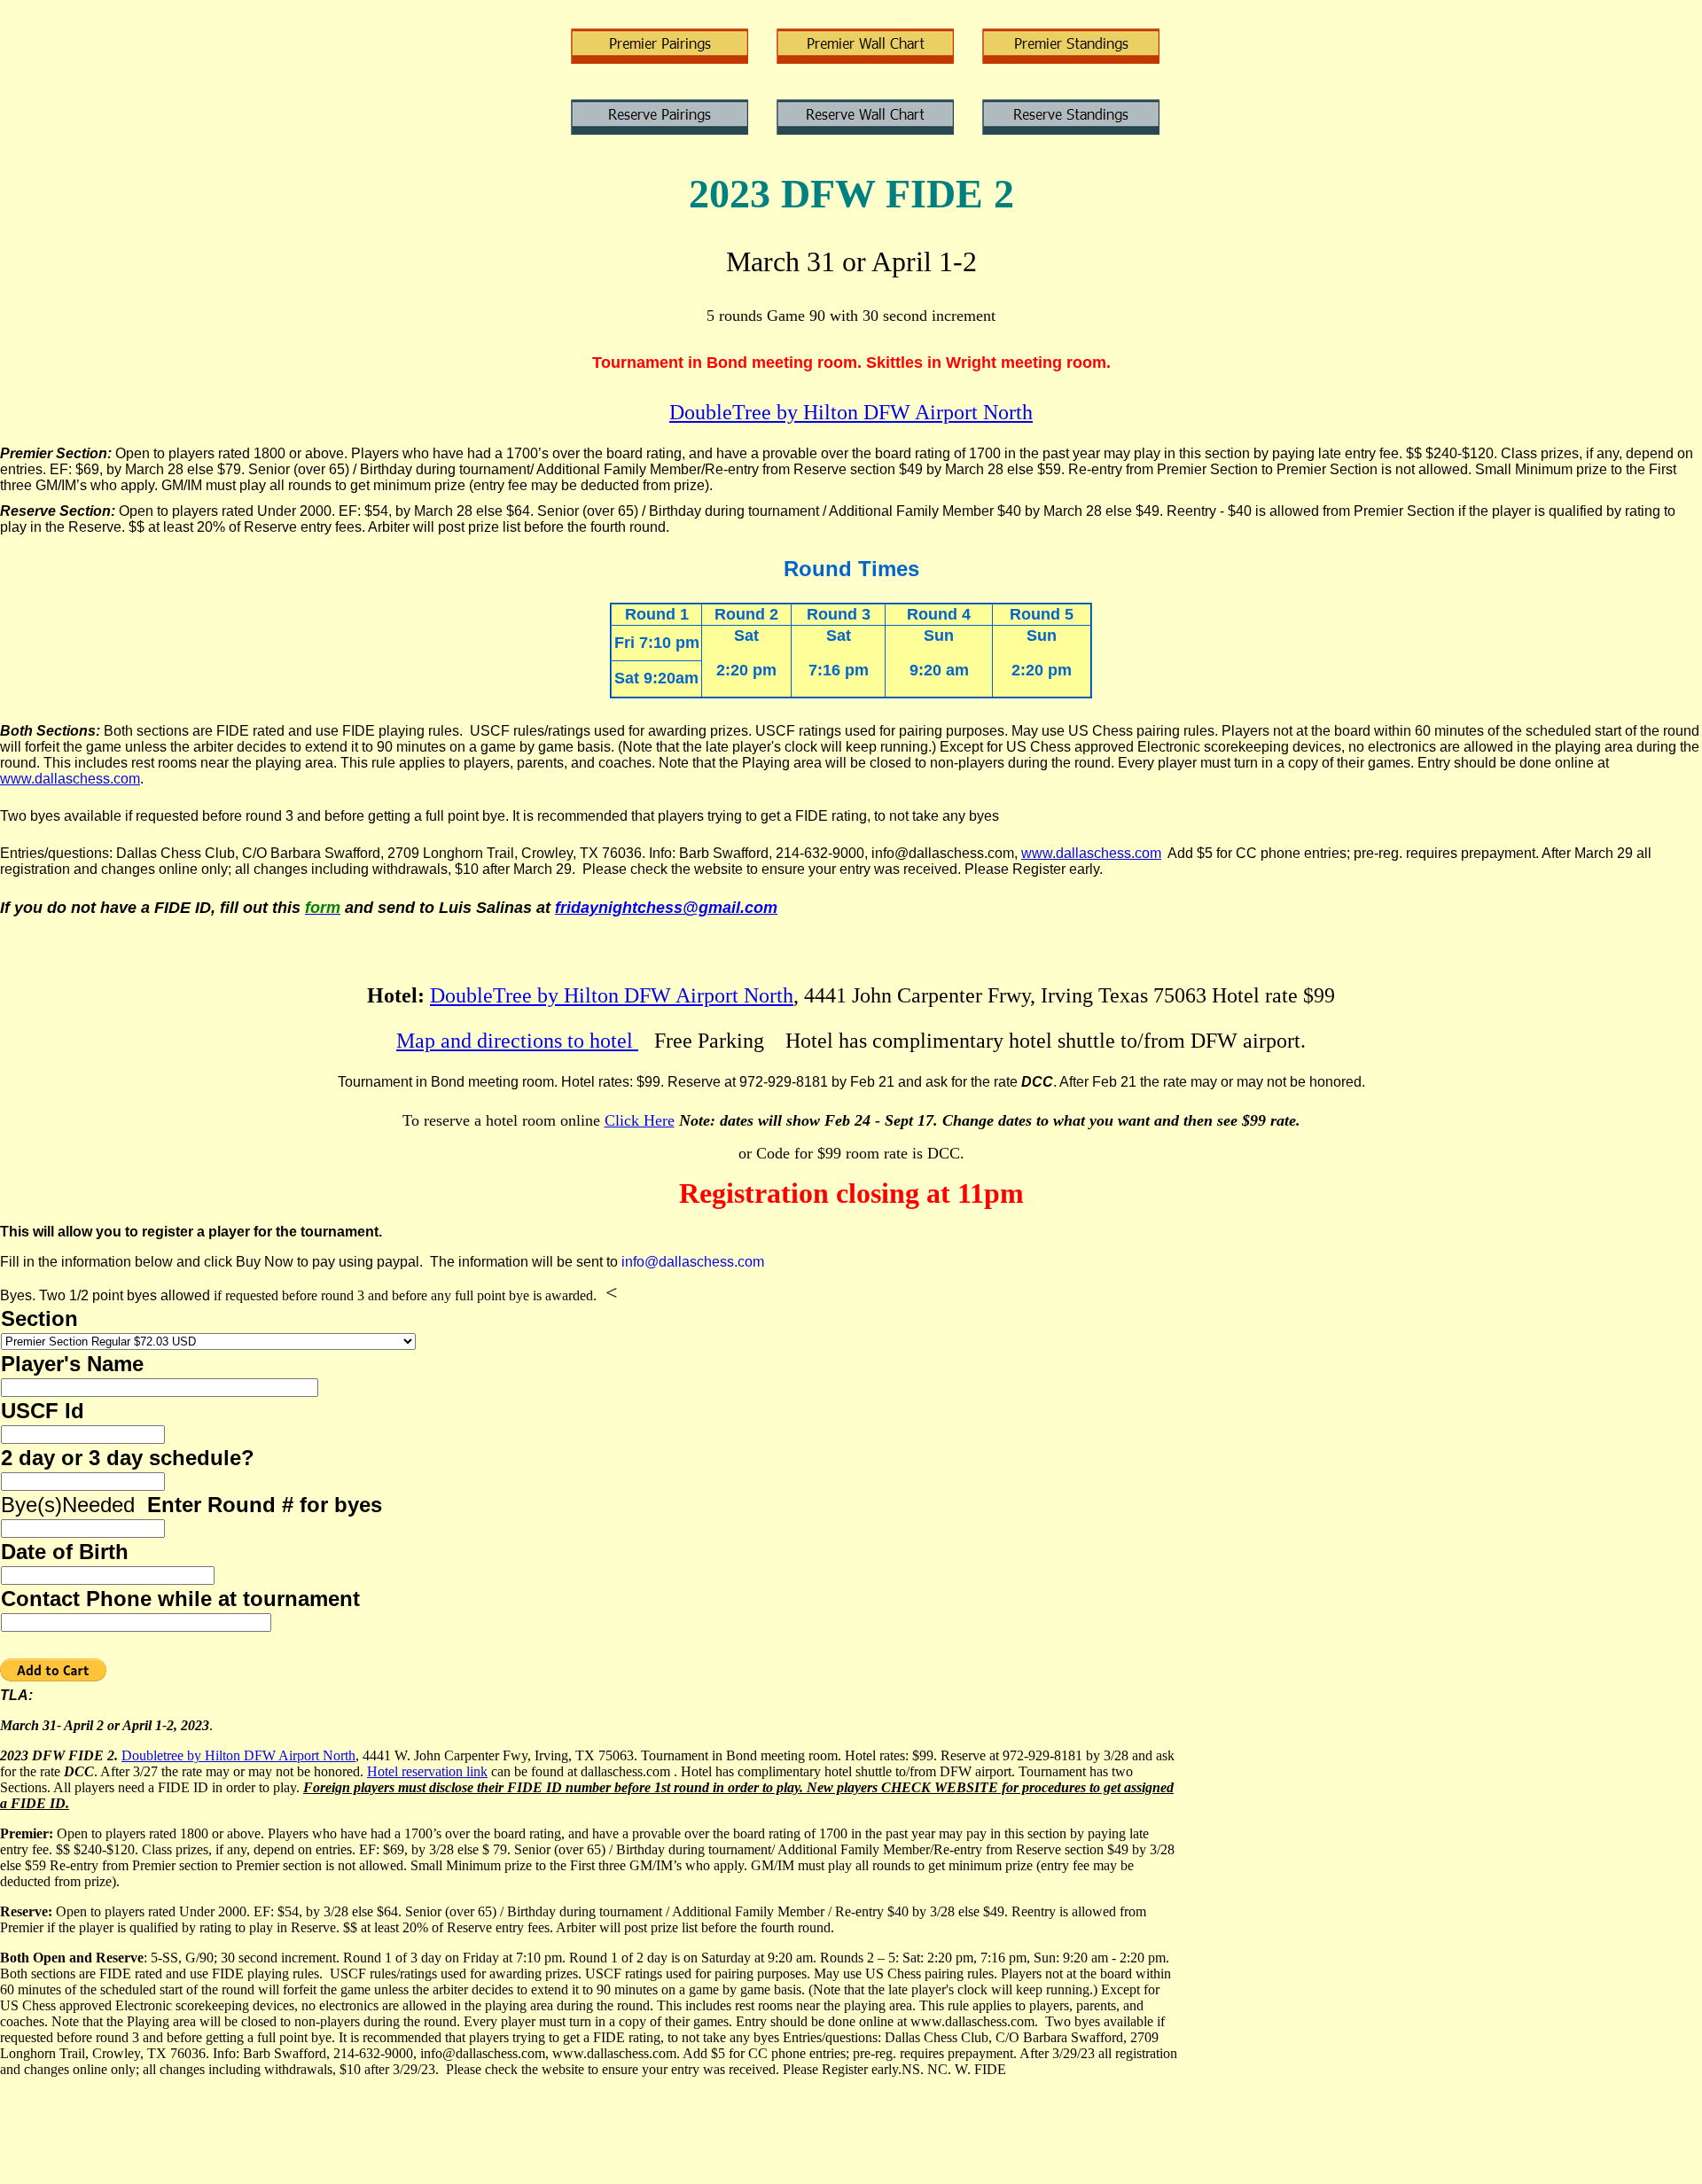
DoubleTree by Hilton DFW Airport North (851, 412)
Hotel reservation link (427, 1771)
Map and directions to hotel (517, 1041)
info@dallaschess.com (693, 1262)
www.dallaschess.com (70, 779)
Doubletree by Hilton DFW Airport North (238, 1755)
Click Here (640, 1120)
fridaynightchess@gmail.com (666, 908)
